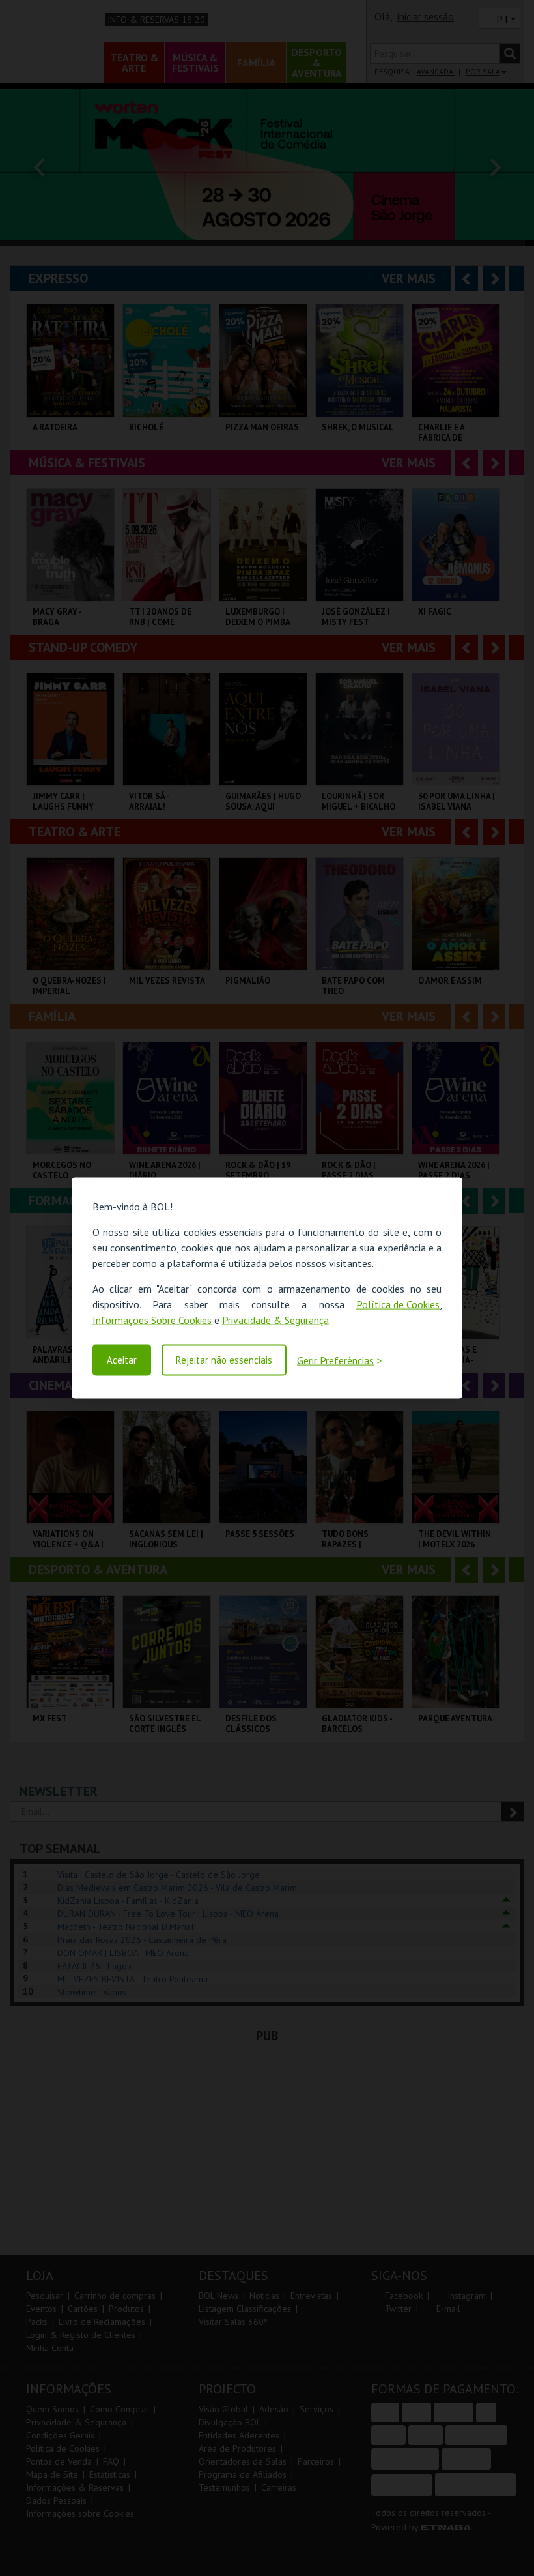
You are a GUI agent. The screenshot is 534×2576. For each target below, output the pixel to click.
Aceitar (122, 1360)
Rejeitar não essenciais (224, 1360)
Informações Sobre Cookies (152, 1320)
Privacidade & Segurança (275, 1320)
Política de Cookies (398, 1304)
